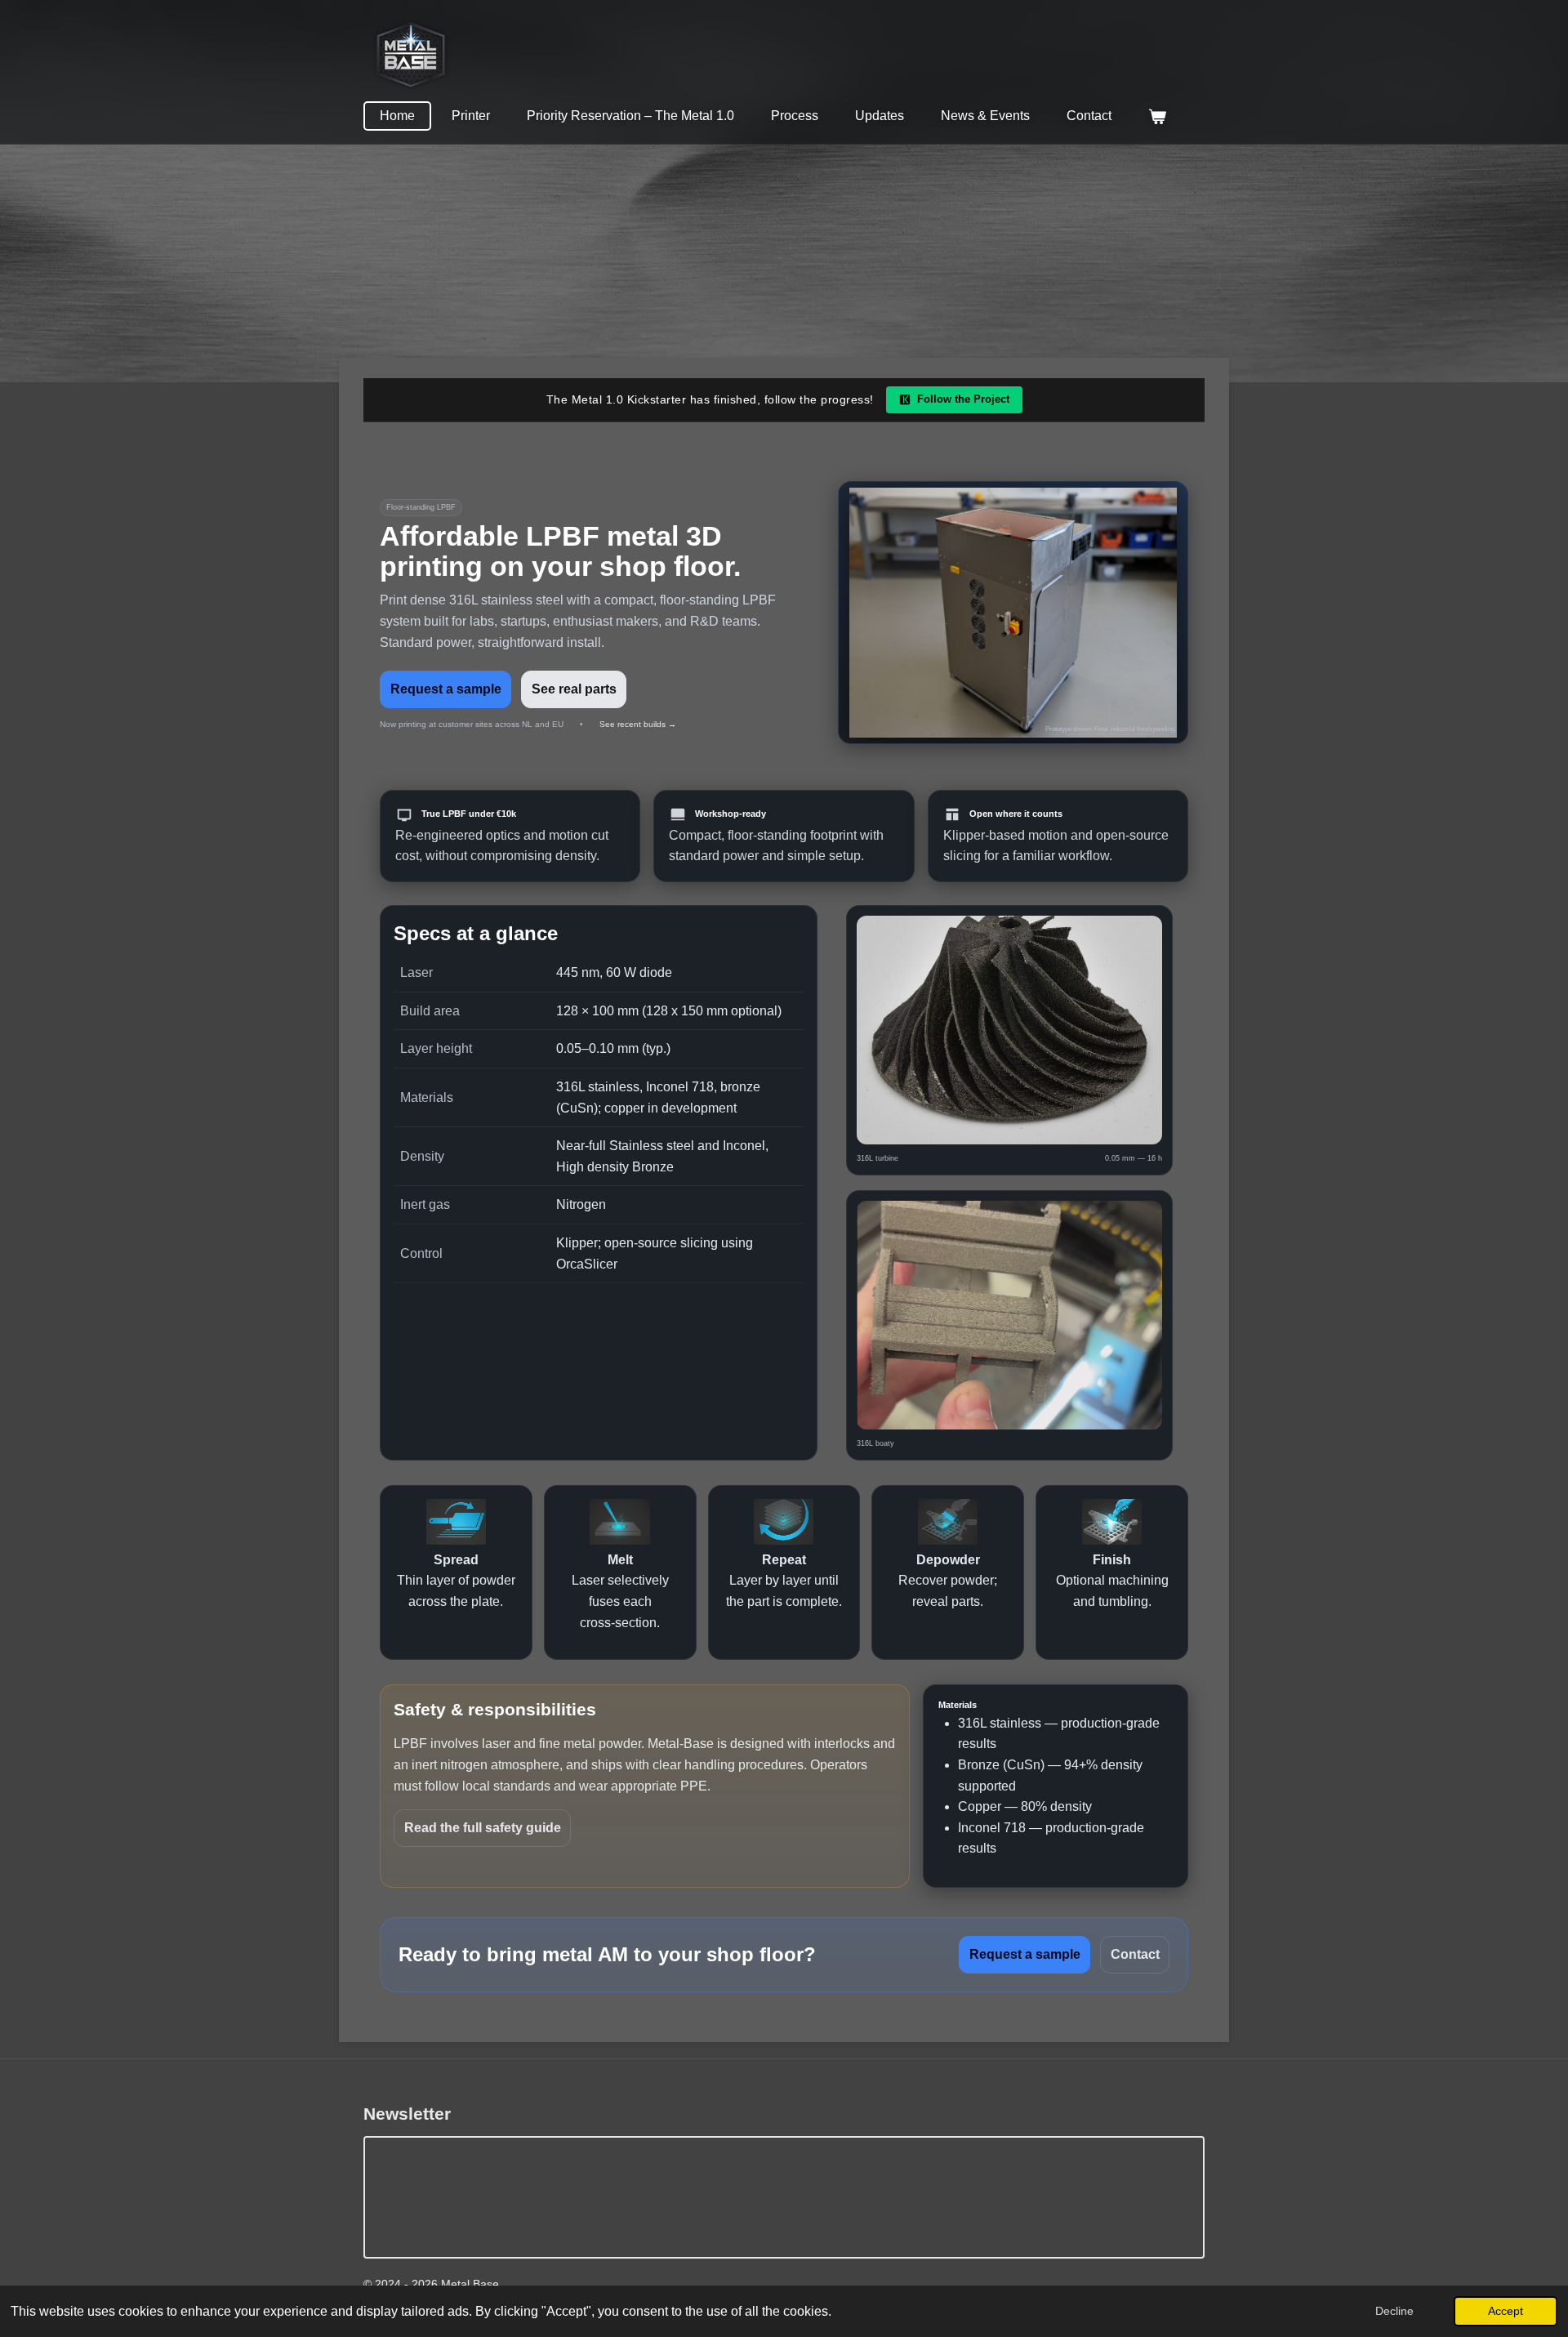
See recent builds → (638, 724)
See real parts (574, 689)
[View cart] (1157, 116)
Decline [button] (1394, 2311)
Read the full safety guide (483, 1828)
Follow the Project (963, 399)
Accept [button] (1506, 2311)
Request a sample (446, 689)
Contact (1135, 1954)
